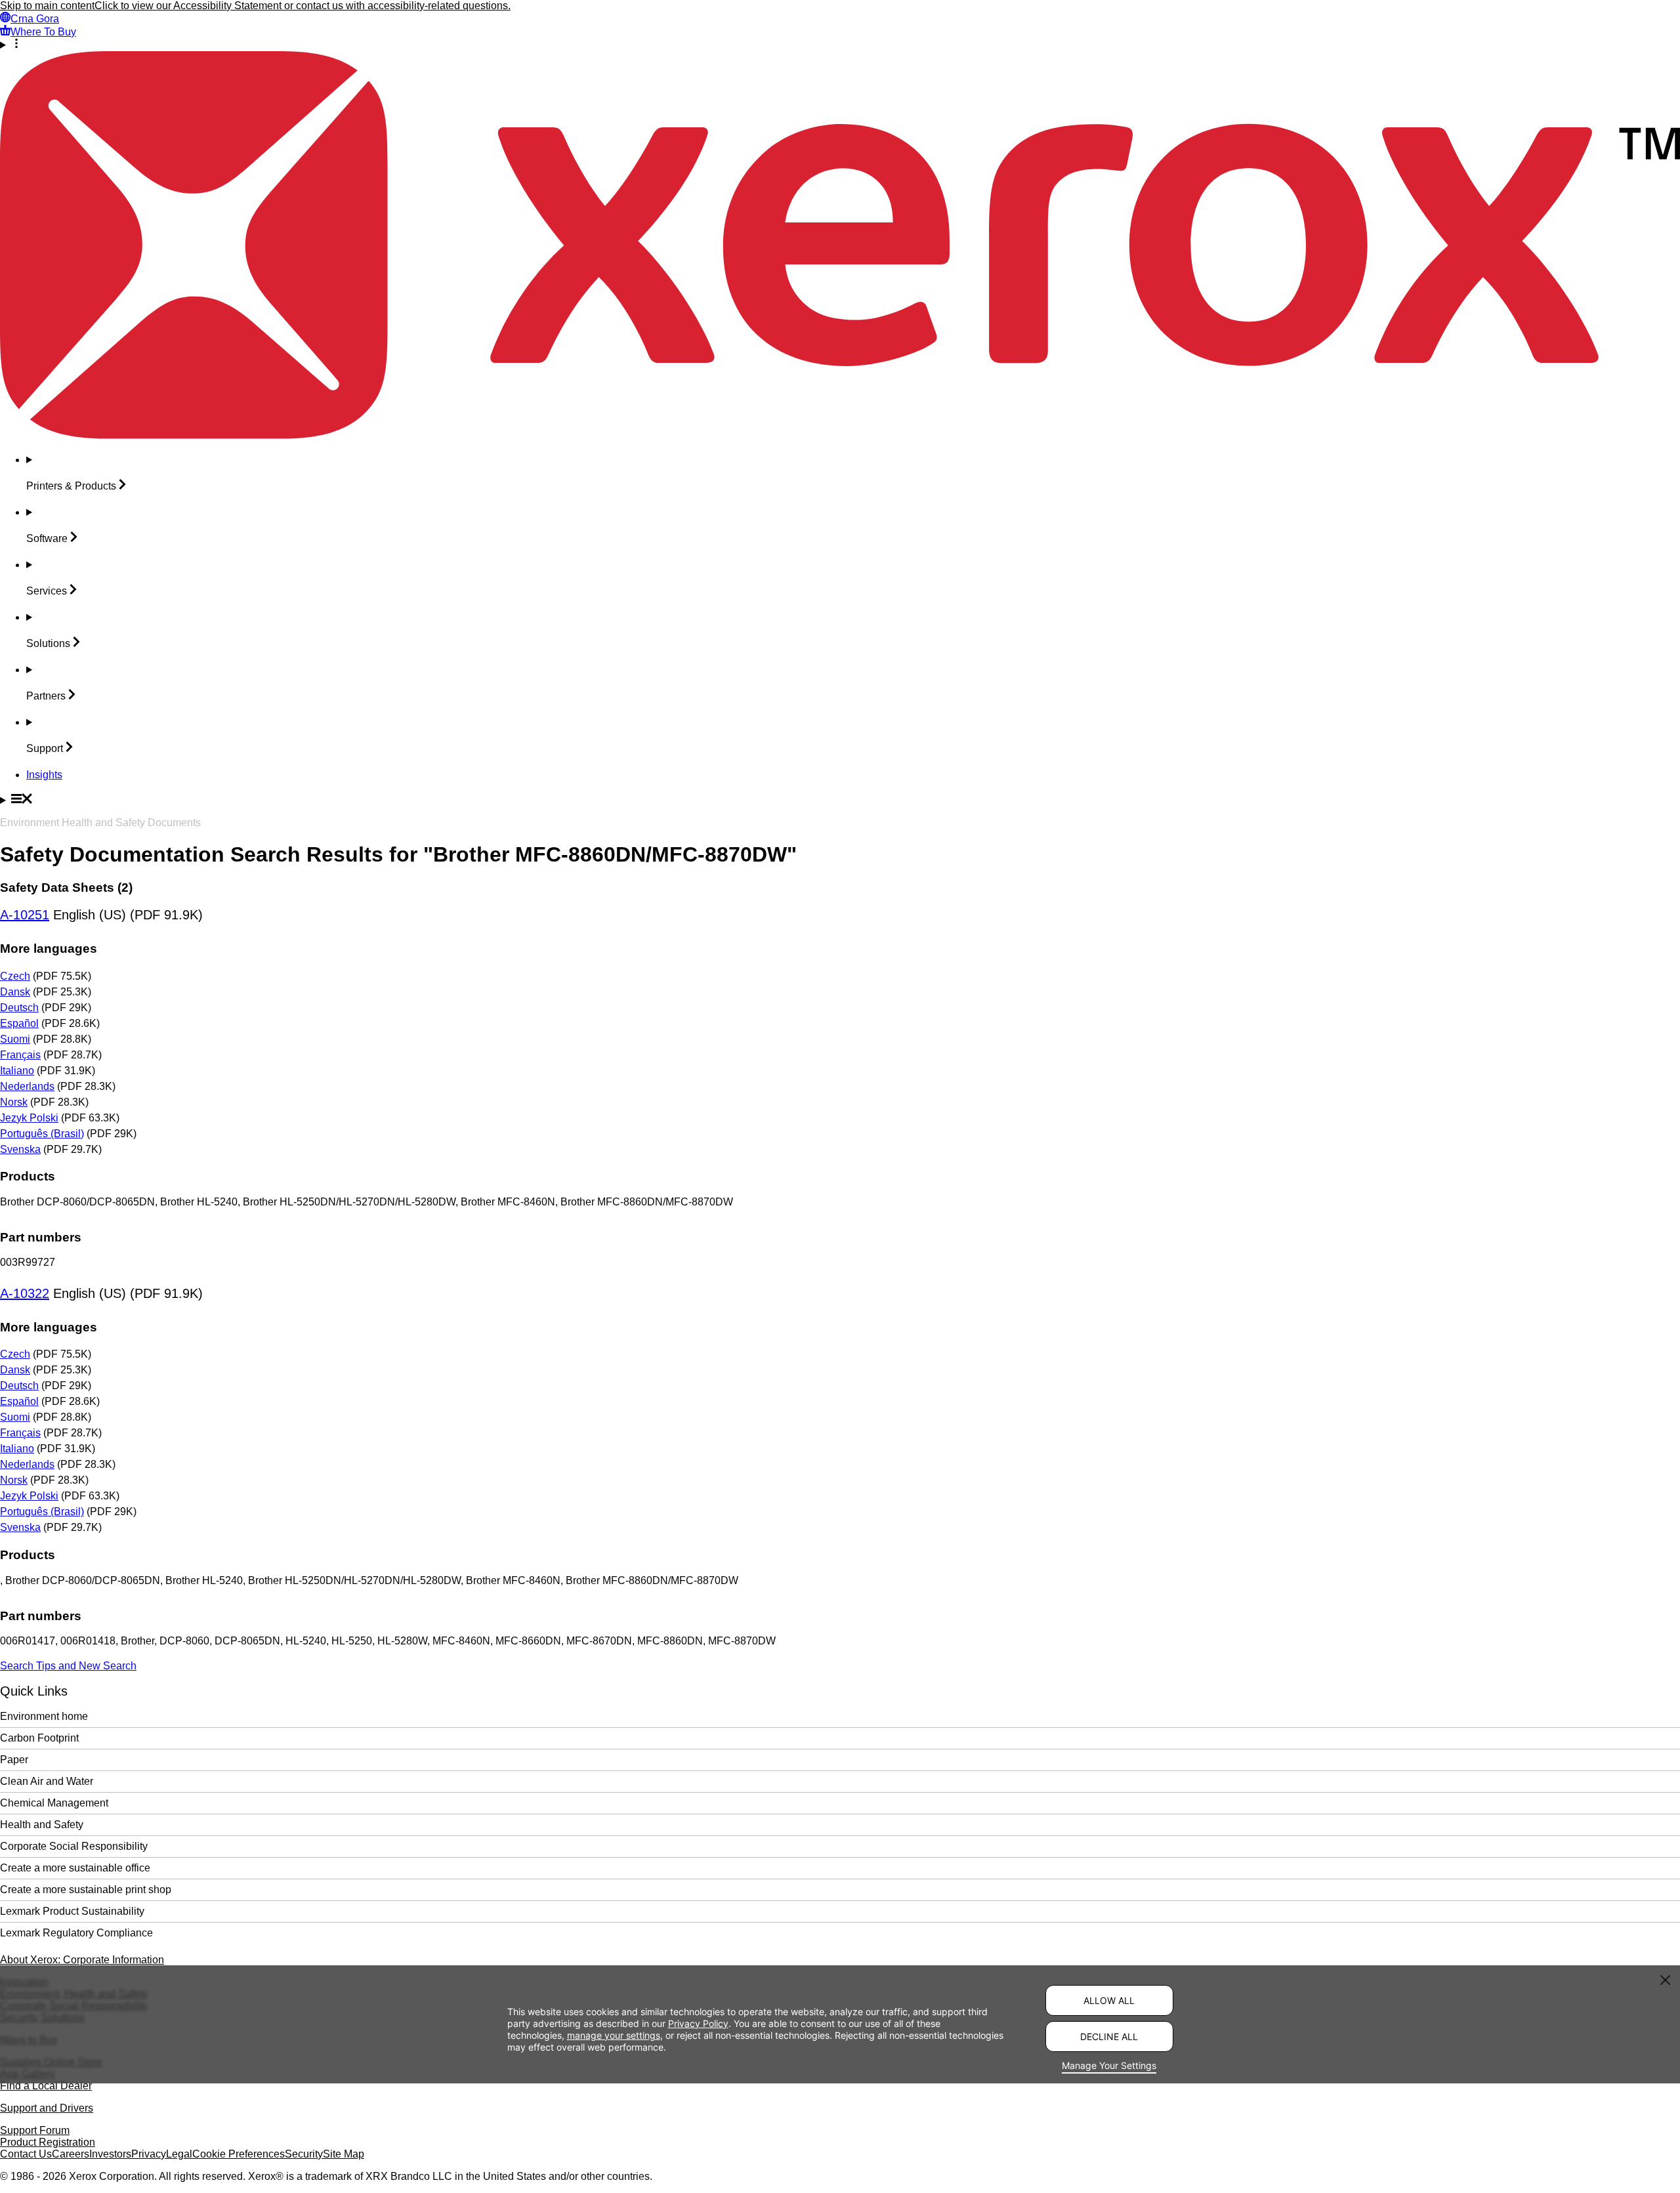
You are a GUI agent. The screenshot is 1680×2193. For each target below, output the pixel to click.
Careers (71, 2154)
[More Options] (840, 45)
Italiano (17, 1071)
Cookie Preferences (239, 2154)
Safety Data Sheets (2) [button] (66, 888)
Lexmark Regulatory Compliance (76, 1933)
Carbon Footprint (39, 1738)
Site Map (344, 2154)
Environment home (44, 1716)
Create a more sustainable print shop (86, 1890)
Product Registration (48, 2142)
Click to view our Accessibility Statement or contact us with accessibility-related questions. (303, 6)
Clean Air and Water (47, 1781)
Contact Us (26, 2154)
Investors (110, 2154)
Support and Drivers (47, 2108)
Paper (14, 1760)
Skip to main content (47, 6)
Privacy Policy (698, 2023)
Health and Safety (42, 1825)
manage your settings (614, 2035)
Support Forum (35, 2130)
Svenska (20, 1149)
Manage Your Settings (1109, 2065)
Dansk (15, 992)
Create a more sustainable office (75, 1868)
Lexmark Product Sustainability (72, 1911)
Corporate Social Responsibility (74, 1846)
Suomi (15, 1039)
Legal (179, 2154)
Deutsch (19, 1008)
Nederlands (27, 1086)
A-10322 (25, 1293)
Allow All (1109, 2000)
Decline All (1109, 2036)
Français (20, 1055)
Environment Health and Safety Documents (100, 823)
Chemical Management (54, 1803)
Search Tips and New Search (68, 1666)
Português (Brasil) (42, 1134)
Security (304, 2154)
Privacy (149, 2154)
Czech (15, 976)
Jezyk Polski (29, 1118)
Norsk (14, 1102)
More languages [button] (49, 949)
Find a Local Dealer (46, 2086)
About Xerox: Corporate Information (82, 1960)
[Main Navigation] (840, 800)
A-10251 (25, 915)
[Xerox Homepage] (840, 435)
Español (19, 1023)
